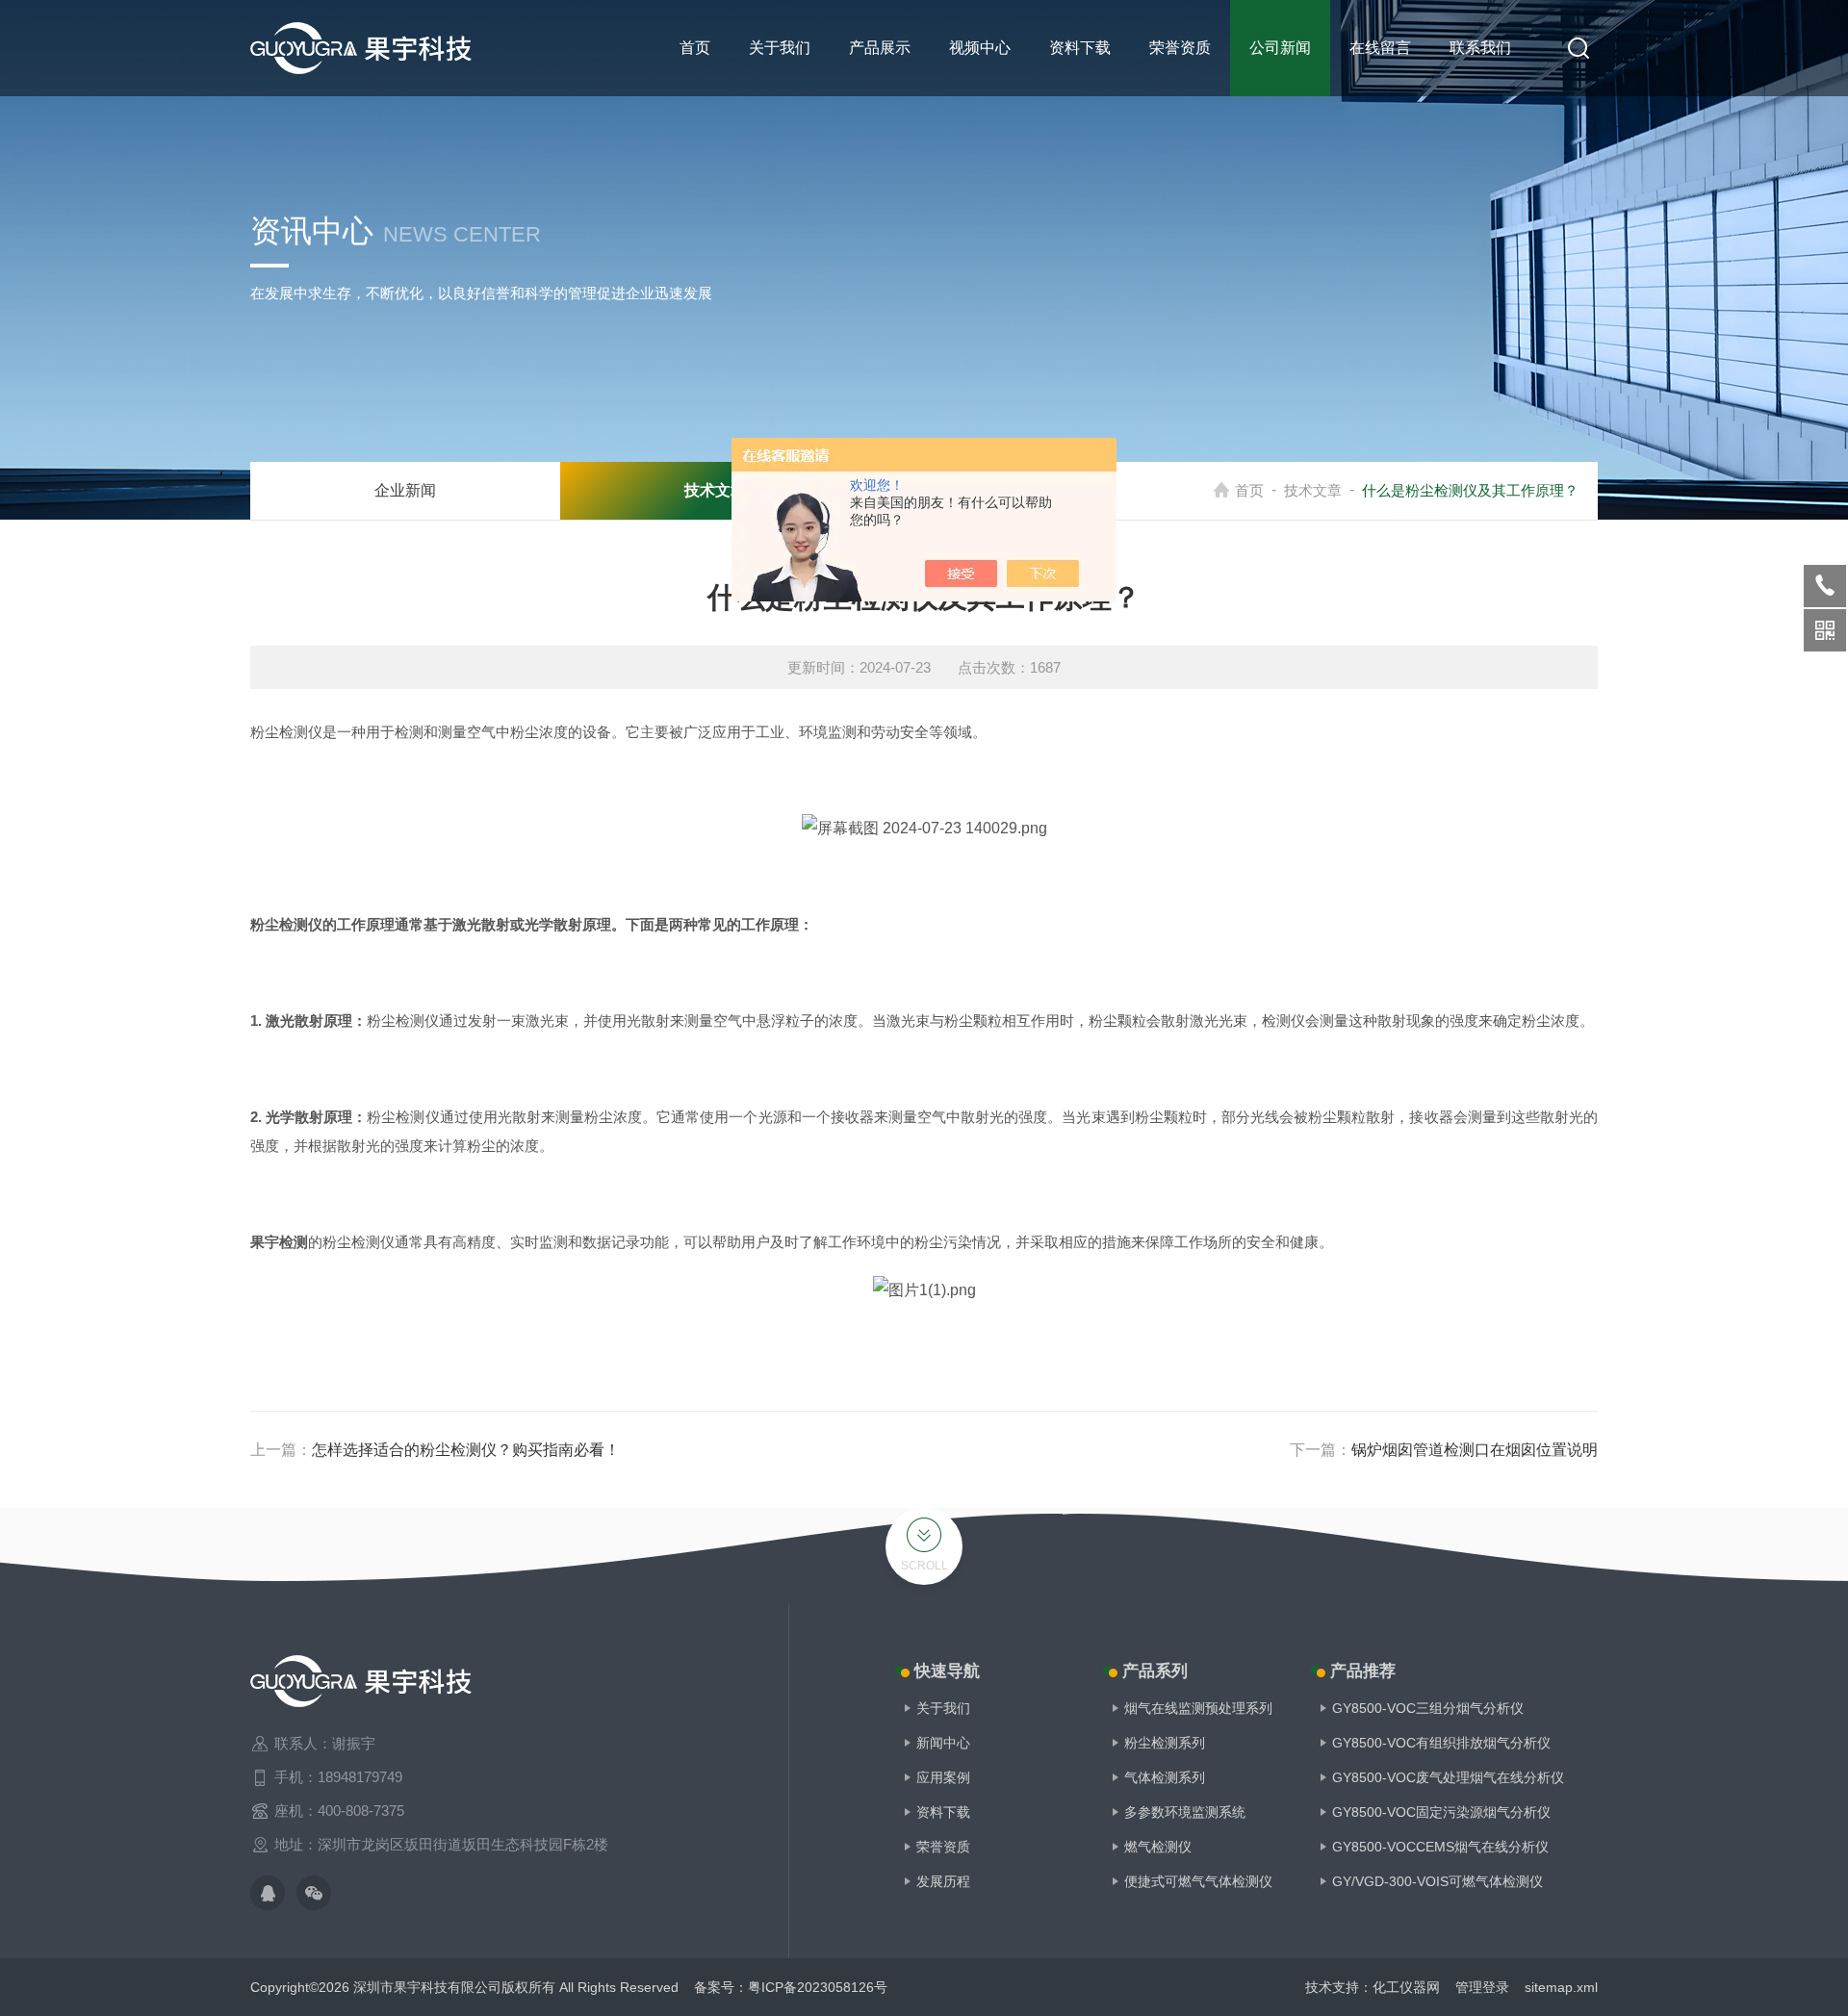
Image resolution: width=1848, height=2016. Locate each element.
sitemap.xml (1561, 1987)
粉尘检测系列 (1165, 1743)
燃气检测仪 (1158, 1847)
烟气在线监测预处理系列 (1198, 1708)
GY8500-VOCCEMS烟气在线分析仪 (1440, 1847)
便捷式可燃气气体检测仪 (1198, 1881)
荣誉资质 (1180, 48)
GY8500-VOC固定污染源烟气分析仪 (1441, 1812)
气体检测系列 (1165, 1777)
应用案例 (943, 1777)
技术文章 (1313, 490)
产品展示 (880, 48)
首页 (695, 48)
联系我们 (1480, 48)
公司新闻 (1280, 48)
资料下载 (1080, 48)
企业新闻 (405, 490)
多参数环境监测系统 (1185, 1812)
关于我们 (780, 48)
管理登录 (1482, 1987)
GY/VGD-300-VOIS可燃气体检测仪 (1437, 1881)
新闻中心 (943, 1743)
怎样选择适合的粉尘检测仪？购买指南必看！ (466, 1450)
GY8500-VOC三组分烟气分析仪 (1428, 1708)
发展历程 (943, 1881)
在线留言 (1380, 48)
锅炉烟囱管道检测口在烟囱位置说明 (1475, 1450)
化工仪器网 (1406, 1987)
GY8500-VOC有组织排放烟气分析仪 (1441, 1743)
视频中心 (980, 48)
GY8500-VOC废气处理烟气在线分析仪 (1448, 1777)
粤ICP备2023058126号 (818, 1987)
